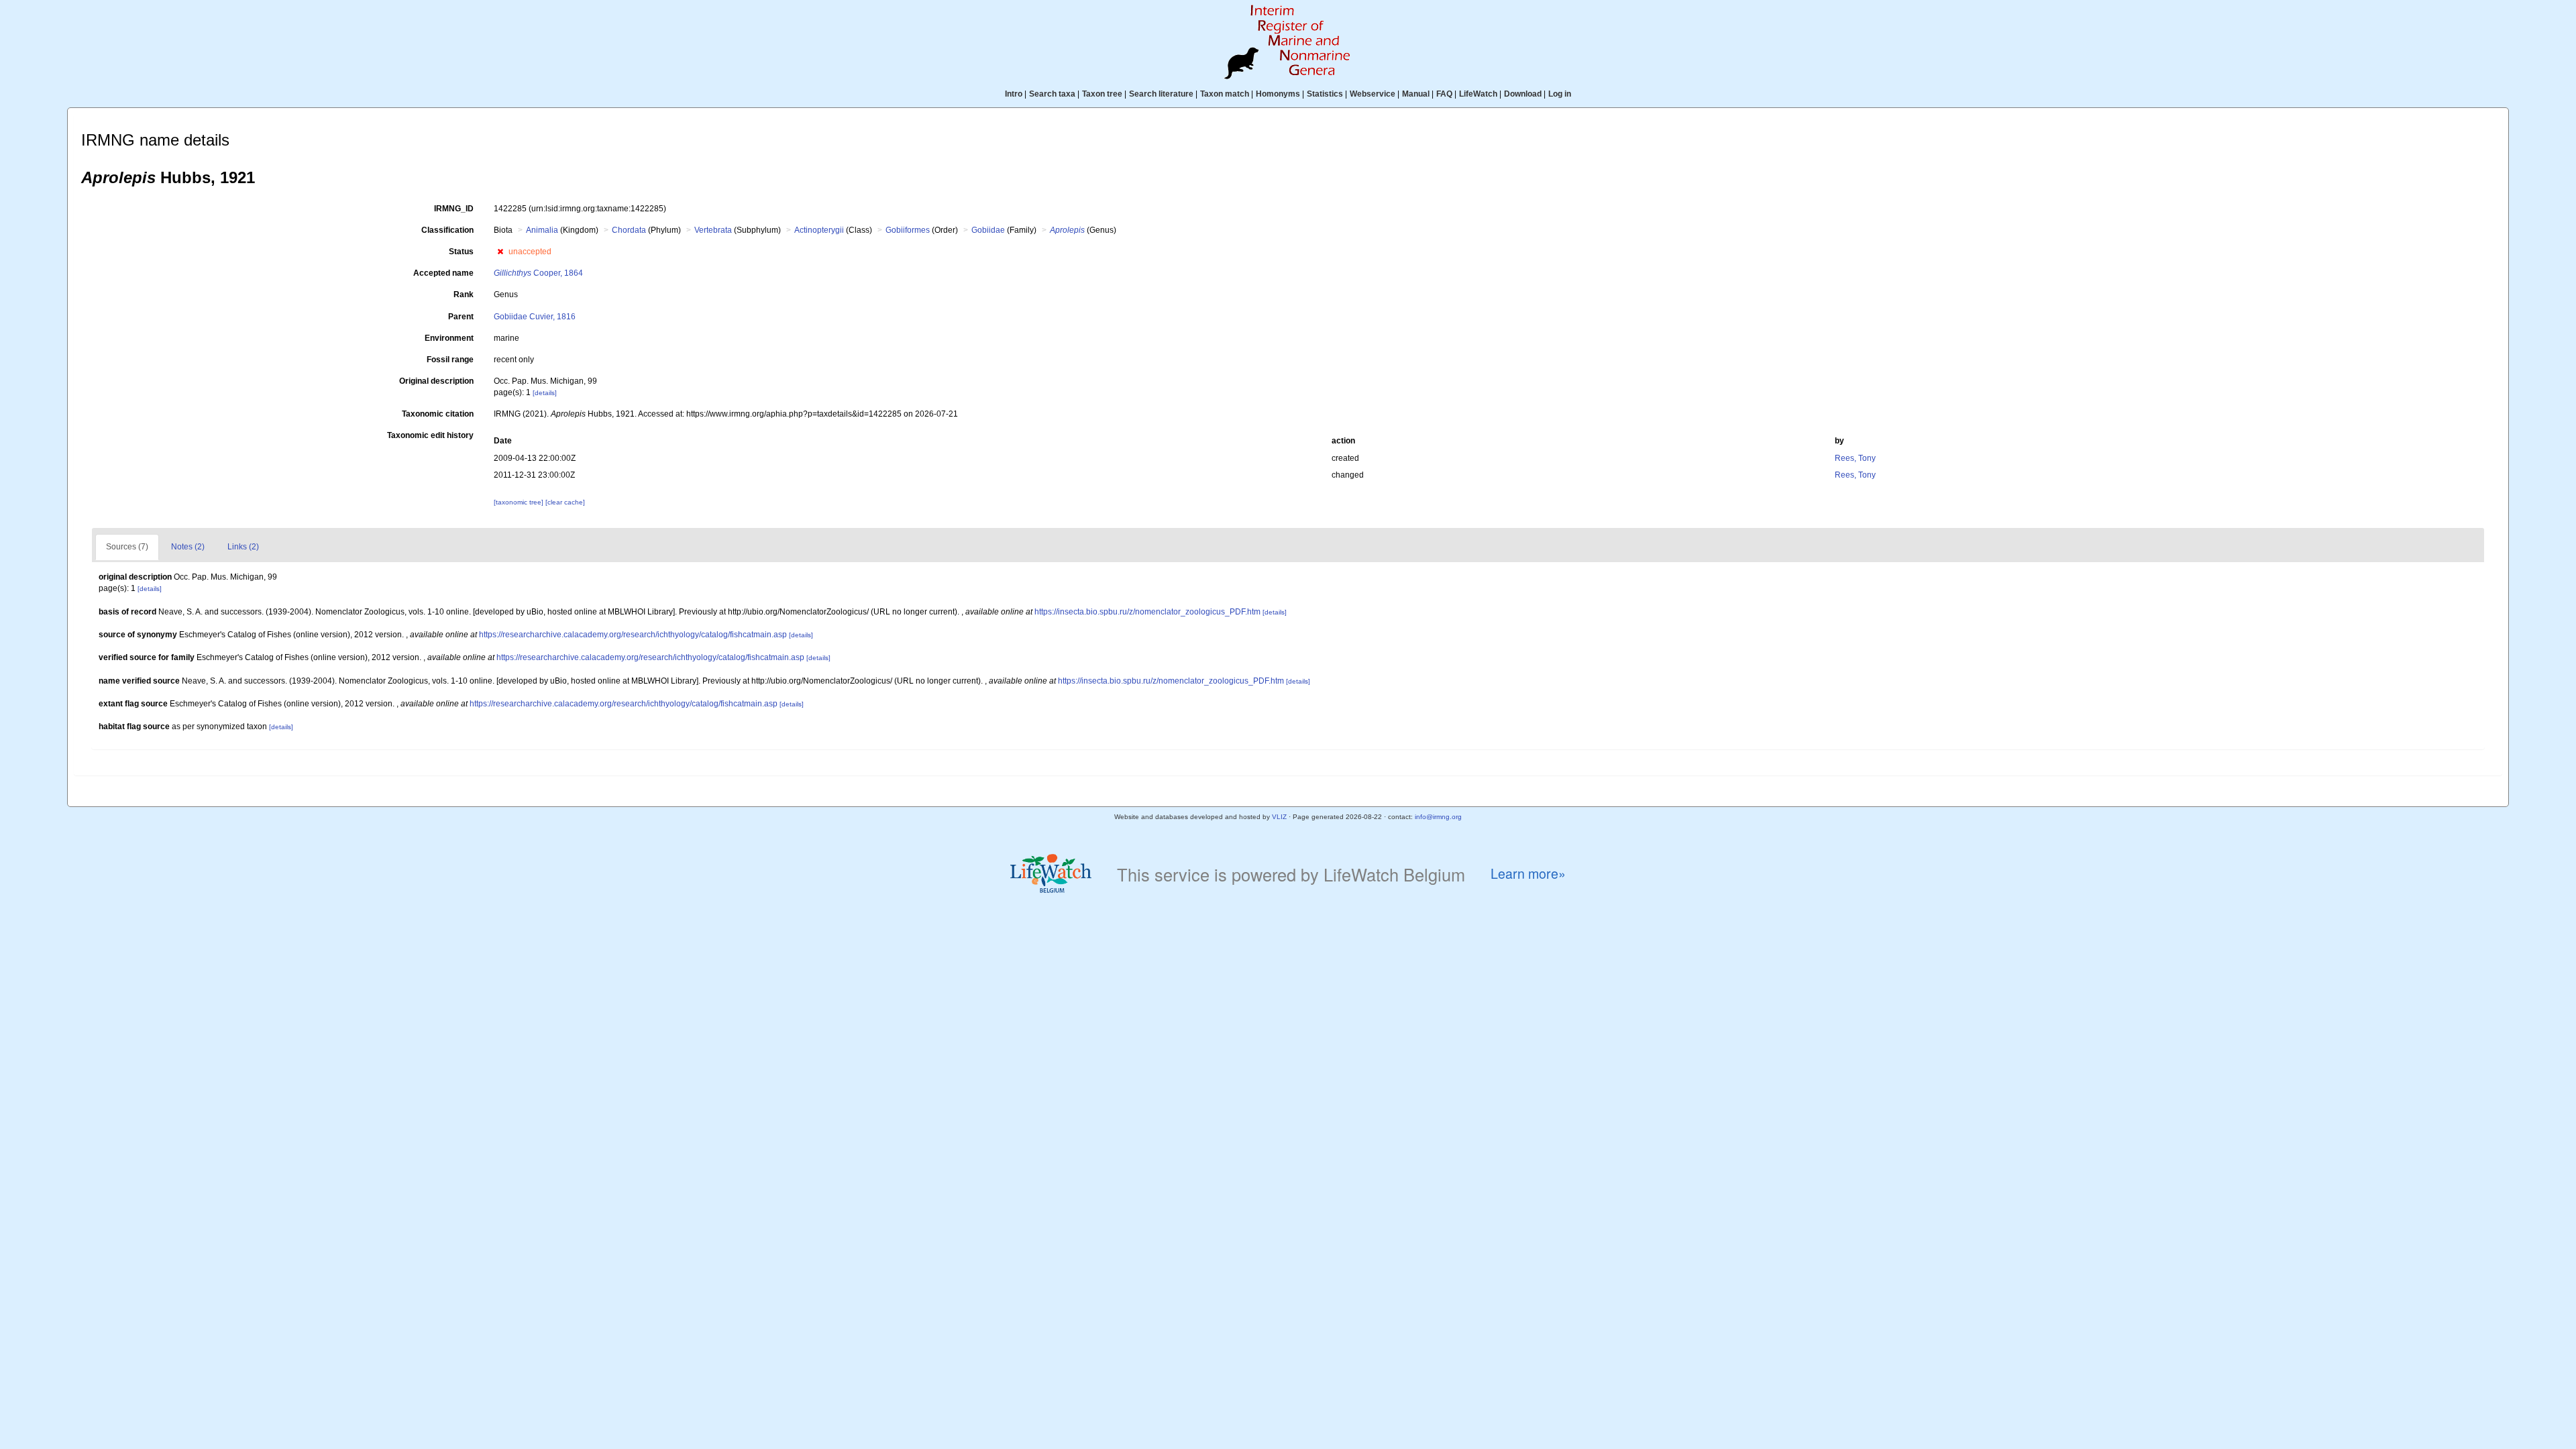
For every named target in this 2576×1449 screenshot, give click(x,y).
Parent (461, 317)
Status (461, 252)
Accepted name (443, 273)
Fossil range (450, 360)
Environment (449, 338)
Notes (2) (188, 547)
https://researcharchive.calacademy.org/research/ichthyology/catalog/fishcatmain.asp (633, 635)
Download (1523, 94)
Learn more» (1528, 874)
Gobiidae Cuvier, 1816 (535, 317)
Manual (1416, 94)
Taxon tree (1102, 94)
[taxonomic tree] (520, 502)
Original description (436, 381)
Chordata (629, 230)
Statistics (1325, 94)
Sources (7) (127, 547)
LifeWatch (1478, 94)
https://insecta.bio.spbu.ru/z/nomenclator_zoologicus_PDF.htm (1147, 612)
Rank (464, 294)
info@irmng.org (1438, 817)
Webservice (1373, 94)
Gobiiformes (908, 230)
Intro (1014, 94)
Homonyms (1278, 94)
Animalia (542, 230)
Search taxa (1052, 94)
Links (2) (243, 547)
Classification (447, 230)
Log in (1560, 94)
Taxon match (1225, 94)
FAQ (1444, 94)
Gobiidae (988, 230)
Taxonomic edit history (430, 435)
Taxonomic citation (438, 414)
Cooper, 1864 (538, 273)
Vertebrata (713, 230)
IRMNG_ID (454, 209)
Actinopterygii (819, 230)
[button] (500, 252)
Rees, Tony (1855, 458)
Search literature (1161, 94)
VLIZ (1279, 817)
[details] (545, 393)
